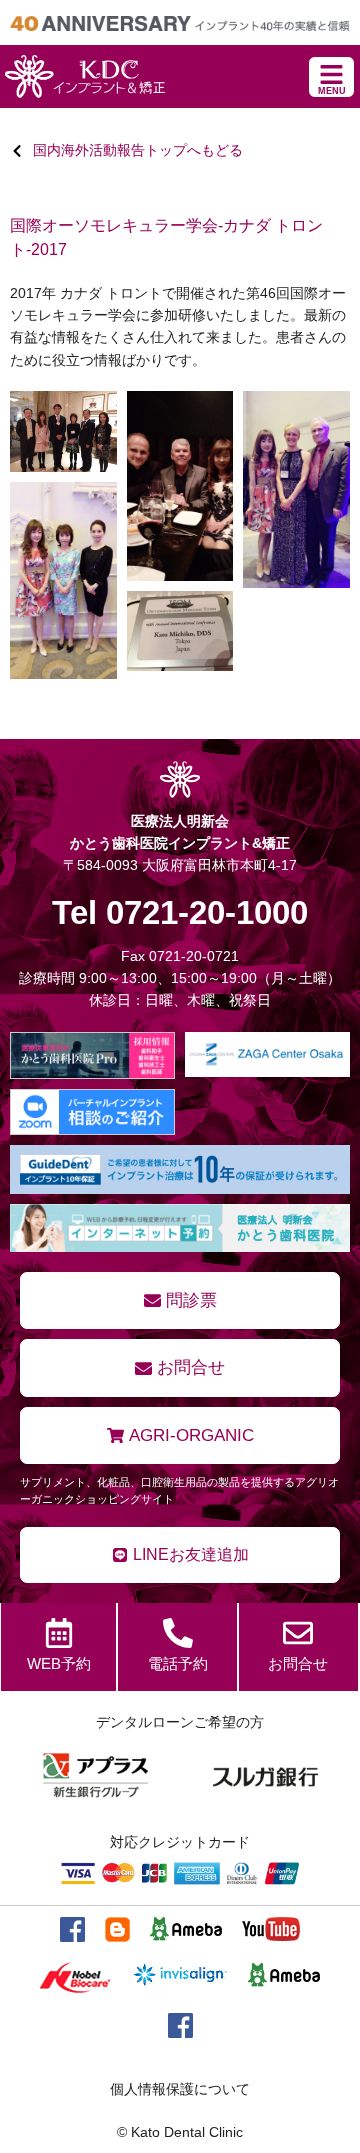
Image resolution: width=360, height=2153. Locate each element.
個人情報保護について (180, 2089)
